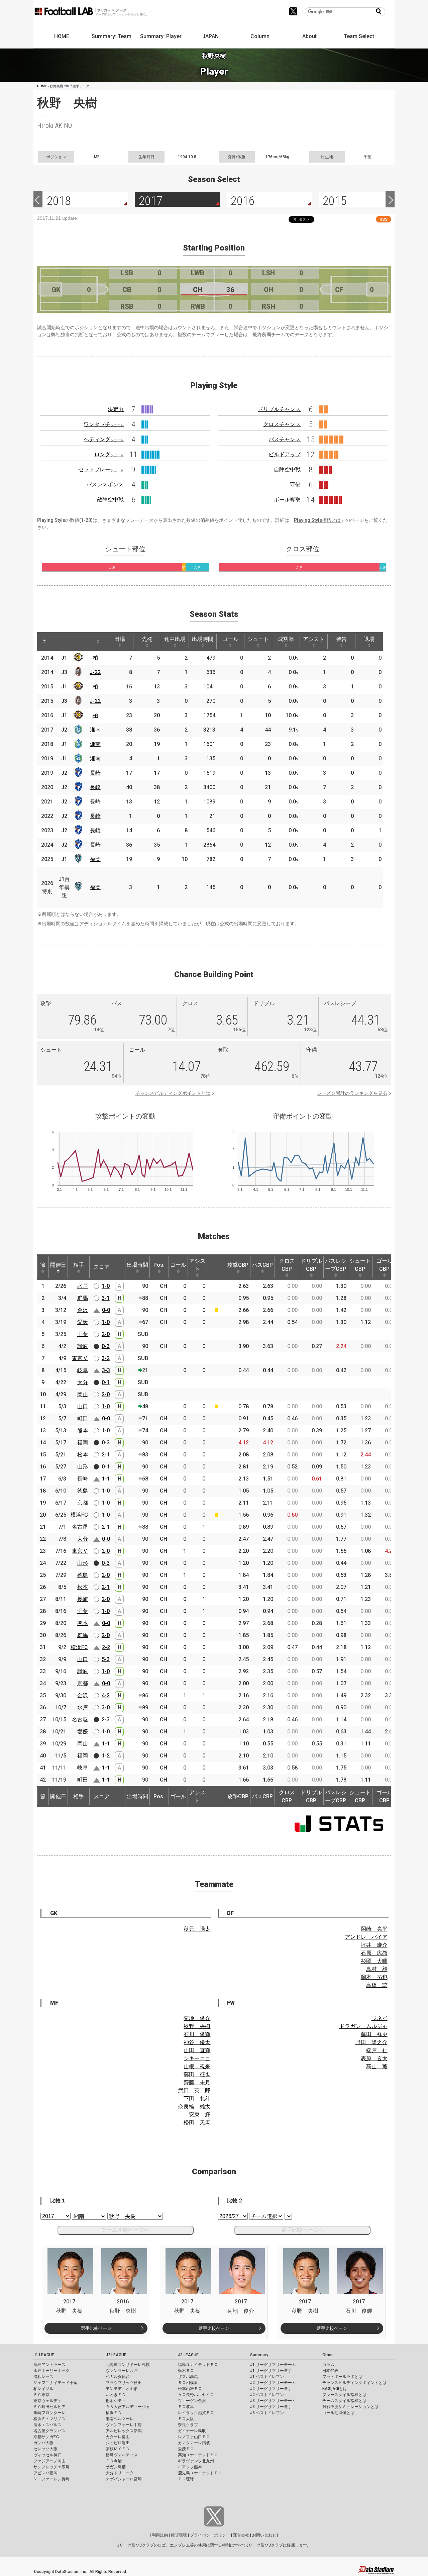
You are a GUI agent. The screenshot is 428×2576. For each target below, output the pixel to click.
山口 (83, 1406)
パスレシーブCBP (336, 1265)
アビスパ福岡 (45, 2473)
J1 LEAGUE (44, 2355)
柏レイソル (43, 2389)
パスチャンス (285, 439)
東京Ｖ (80, 1358)
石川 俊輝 (197, 2034)
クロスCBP (287, 1265)
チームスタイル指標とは (344, 2401)
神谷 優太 (197, 2042)
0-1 (106, 1382)
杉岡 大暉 (374, 1961)
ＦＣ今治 (114, 2461)
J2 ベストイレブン (267, 2395)
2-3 (106, 1720)
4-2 (106, 1695)
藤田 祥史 (374, 2034)
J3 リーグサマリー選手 (271, 2407)
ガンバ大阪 (43, 2443)
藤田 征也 (197, 2074)
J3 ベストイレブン (267, 2413)
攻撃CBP (238, 1265)
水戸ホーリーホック (51, 2371)
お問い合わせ (264, 2535)
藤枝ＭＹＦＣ (118, 2449)
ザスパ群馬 (188, 2377)
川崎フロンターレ (49, 2413)
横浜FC (79, 1515)
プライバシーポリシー (210, 2535)
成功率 (286, 639)
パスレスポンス (105, 485)
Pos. (159, 1265)
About (309, 36)
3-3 (106, 1370)
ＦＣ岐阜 (186, 2407)
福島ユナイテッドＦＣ (198, 2365)
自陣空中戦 (287, 469)
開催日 (58, 1265)
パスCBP (262, 1265)
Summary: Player (161, 36)
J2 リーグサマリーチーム (273, 2383)
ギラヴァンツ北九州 (196, 2461)
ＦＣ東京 (41, 2395)
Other (328, 2355)
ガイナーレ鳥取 (192, 2431)
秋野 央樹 (197, 2026)
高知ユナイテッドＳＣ (198, 2455)
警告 (341, 639)
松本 (83, 1455)
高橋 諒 (377, 1985)
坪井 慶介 (374, 1945)
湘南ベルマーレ (120, 2419)
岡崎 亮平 (374, 1929)
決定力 (116, 409)
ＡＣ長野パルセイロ (196, 2395)
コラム (328, 2365)
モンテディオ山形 (122, 2389)
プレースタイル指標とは (344, 2395)
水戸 (83, 1286)
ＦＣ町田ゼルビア (49, 2407)
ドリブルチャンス (279, 409)
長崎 (95, 773)
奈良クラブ (188, 2425)
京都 (83, 1503)
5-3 (106, 1659)
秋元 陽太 (197, 1929)
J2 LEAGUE (116, 2355)
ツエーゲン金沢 (192, 2401)
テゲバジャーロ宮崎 (124, 2479)
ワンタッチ (104, 424)
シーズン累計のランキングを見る (352, 1093)
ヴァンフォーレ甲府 (124, 2425)
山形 (83, 1467)
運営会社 (241, 2535)
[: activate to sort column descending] (44, 642)
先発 (147, 639)
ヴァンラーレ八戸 (122, 2371)
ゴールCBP (385, 1265)
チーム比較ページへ (125, 2230)
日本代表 (330, 2371)
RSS (384, 219)
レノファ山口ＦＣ (194, 2437)
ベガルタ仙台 (118, 2377)
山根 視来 (197, 2066)
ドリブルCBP (311, 1265)
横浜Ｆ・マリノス (49, 2419)
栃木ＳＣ (186, 2371)
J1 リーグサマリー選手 (271, 2371)
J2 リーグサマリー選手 (271, 2389)
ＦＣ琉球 (186, 2479)
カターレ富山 (118, 2437)
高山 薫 (377, 2066)
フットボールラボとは (342, 2377)
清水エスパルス (47, 2425)
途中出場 (175, 639)
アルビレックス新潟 (124, 2431)
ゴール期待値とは (338, 2413)
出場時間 (203, 639)
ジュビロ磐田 (118, 2443)
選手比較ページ (96, 2328)
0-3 (106, 1346)
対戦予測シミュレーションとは (350, 2407)
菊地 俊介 (197, 2018)
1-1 (106, 1479)
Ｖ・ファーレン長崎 (51, 2479)
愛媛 (83, 1322)
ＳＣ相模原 (188, 2383)
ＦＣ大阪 (186, 2419)
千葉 (83, 1334)
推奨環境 (179, 2535)
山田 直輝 (197, 2050)
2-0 (106, 1334)
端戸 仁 (377, 2050)
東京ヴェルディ (47, 2401)
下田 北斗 (197, 2098)
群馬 (83, 1298)
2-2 (106, 1647)
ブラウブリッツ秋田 (124, 2383)
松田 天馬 (197, 2123)
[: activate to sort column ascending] (57, 642)
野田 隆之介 (371, 2042)
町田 (83, 1418)
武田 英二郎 (194, 2090)
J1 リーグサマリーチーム (273, 2365)
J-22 (95, 672)
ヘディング (104, 439)
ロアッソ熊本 (190, 2467)
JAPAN (210, 36)
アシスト (314, 639)
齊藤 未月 (197, 2082)
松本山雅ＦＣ (190, 2389)
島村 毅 (377, 1969)
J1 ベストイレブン (267, 2377)
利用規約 (160, 2535)
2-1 (106, 1455)
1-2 (106, 1756)
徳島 (83, 1491)
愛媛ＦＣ (186, 2449)
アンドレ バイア (366, 1937)
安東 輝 (200, 2115)
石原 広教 (374, 1953)
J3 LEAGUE (188, 2355)
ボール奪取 (287, 500)
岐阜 (83, 1370)
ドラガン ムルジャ (363, 2026)
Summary (259, 2355)
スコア (102, 1267)
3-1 (106, 1298)
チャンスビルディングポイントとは (173, 1093)
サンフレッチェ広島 (51, 2467)
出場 (120, 639)
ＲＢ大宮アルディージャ (128, 2407)
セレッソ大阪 (45, 2449)
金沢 (83, 1310)
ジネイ (380, 2018)
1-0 (106, 1286)
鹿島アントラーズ (49, 2365)
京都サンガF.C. (47, 2437)
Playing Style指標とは (317, 520)
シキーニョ (197, 2058)
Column (260, 36)
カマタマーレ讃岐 (194, 2443)
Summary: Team (112, 36)
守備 (295, 485)
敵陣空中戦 (110, 500)
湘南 (95, 730)
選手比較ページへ (303, 2230)
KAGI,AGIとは (335, 2389)
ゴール (230, 639)
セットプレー (101, 469)
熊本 (83, 1430)
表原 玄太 (374, 2058)
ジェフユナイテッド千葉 (56, 2383)
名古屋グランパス (49, 2431)
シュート (258, 639)
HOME (62, 36)
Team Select (359, 36)
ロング (109, 454)
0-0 (106, 1310)
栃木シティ (116, 2401)
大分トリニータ (120, 2473)
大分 (83, 1382)
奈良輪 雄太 (194, 2107)
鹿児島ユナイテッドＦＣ (200, 2473)
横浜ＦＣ (114, 2413)
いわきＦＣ (116, 2395)
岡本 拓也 (374, 1977)
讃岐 (83, 1346)
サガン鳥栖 (116, 2467)
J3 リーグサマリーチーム (273, 2401)
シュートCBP (360, 1265)
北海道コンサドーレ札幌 (128, 2365)
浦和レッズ (43, 2377)
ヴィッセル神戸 (47, 2455)
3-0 (106, 1707)
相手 (79, 1265)
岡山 (83, 1394)
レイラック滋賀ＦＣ (196, 2413)
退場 (369, 639)
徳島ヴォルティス (122, 2455)
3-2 (106, 1358)
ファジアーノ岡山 (49, 2461)
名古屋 (80, 1527)
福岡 (95, 859)
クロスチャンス (282, 424)
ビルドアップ (285, 454)
